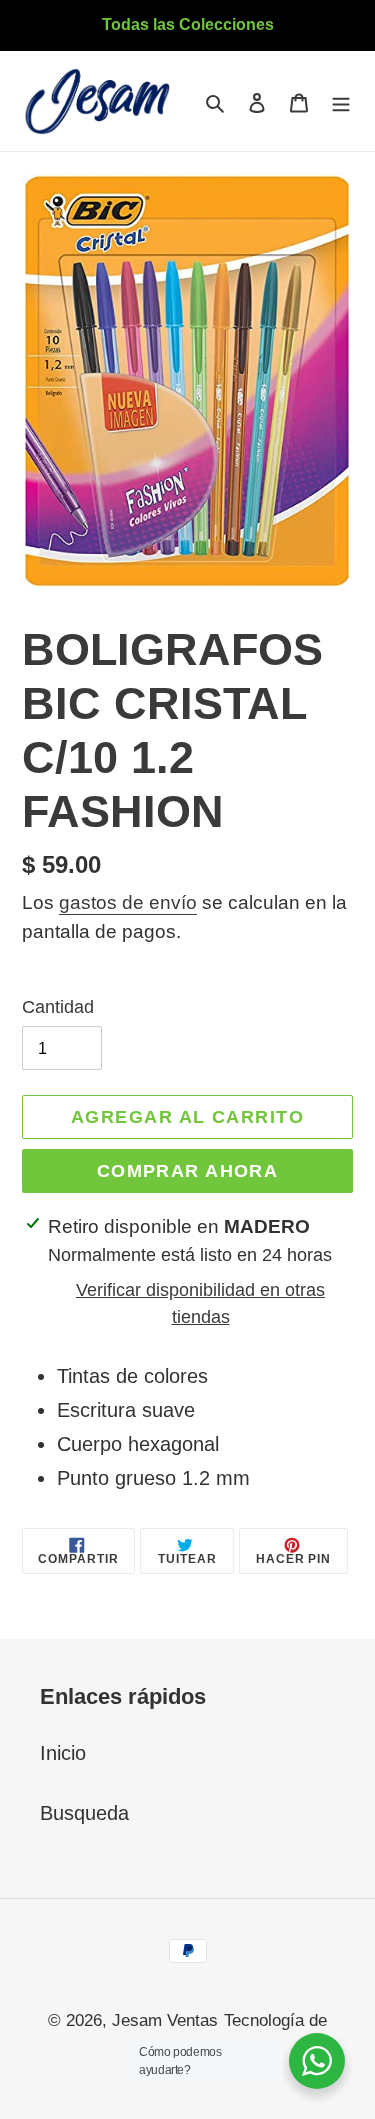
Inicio (63, 1753)
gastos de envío (128, 902)
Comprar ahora (188, 1171)
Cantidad (58, 1007)
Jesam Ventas (165, 2020)
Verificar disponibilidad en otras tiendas (200, 1303)
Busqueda (84, 1813)
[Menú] (341, 101)
